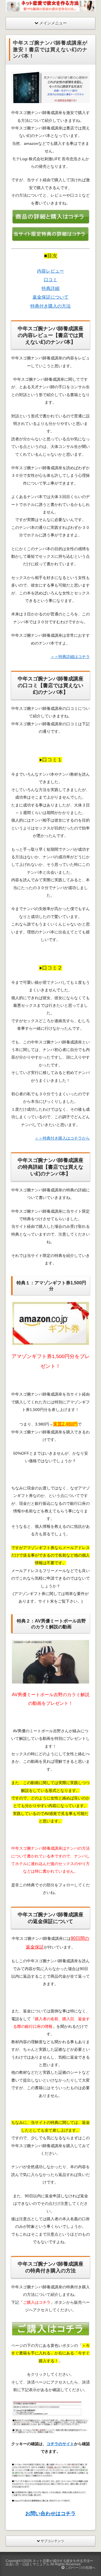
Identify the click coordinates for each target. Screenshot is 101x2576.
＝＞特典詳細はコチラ (70, 657)
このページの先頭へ (80, 2568)
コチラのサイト (60, 2444)
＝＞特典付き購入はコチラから (62, 1138)
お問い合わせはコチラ (50, 2514)
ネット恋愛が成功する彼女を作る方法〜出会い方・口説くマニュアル (49, 2563)
